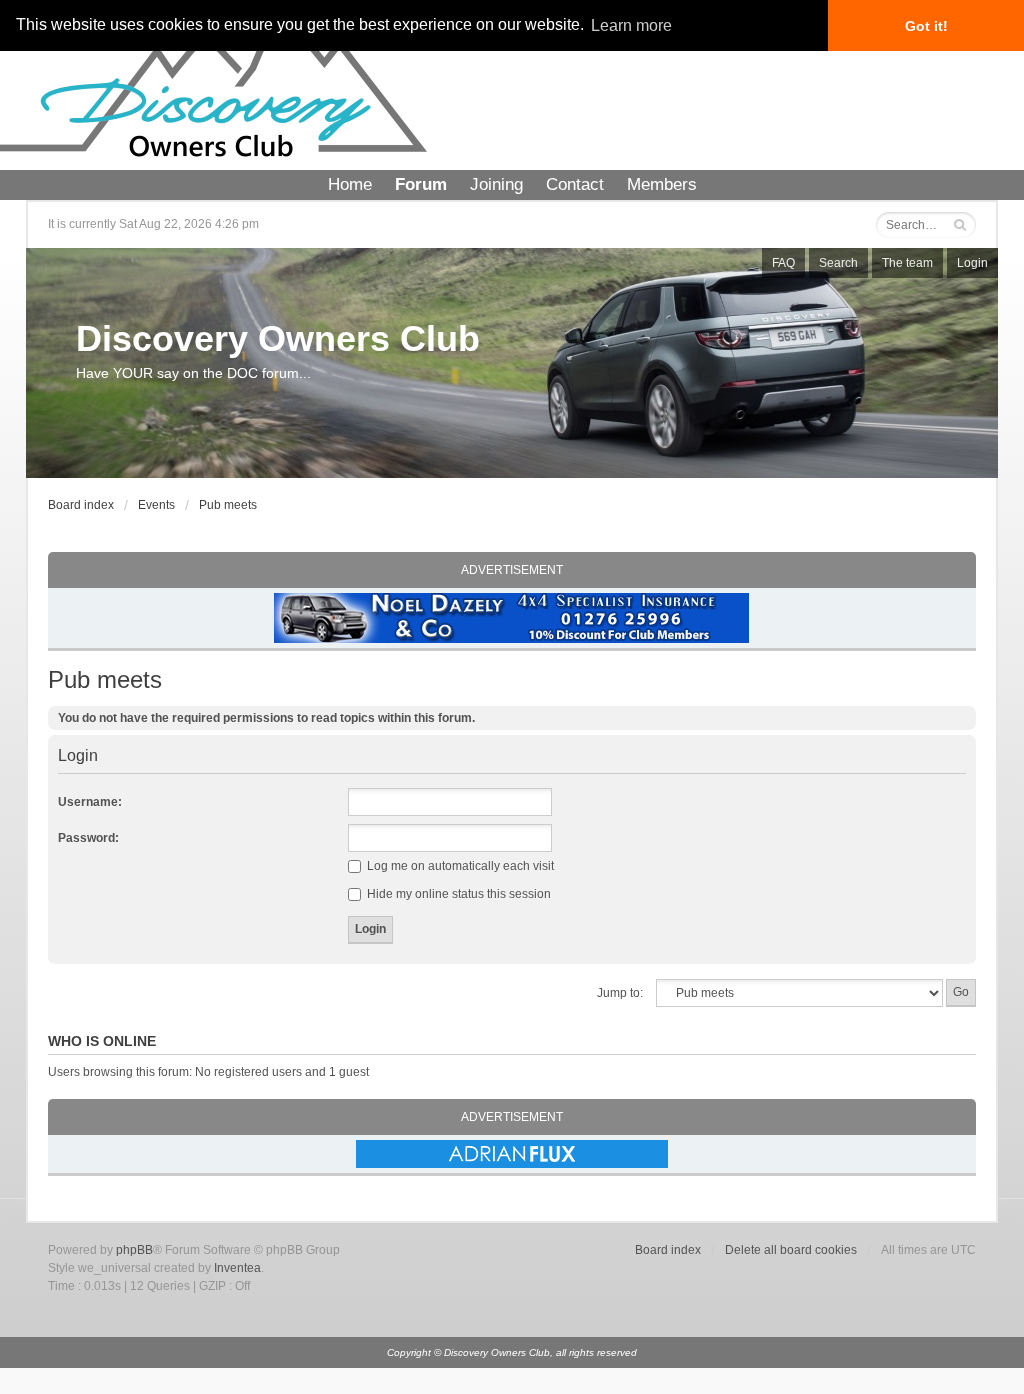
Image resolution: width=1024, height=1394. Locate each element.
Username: (90, 802)
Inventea (237, 1268)
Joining (496, 184)
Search (838, 263)
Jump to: (620, 993)
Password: (88, 838)
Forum (421, 184)
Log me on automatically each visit (459, 866)
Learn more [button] (631, 25)
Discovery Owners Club (278, 338)
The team (907, 263)
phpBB (134, 1250)
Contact (575, 184)
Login (972, 263)
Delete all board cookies (791, 1250)
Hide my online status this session (457, 894)
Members (662, 184)
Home (350, 184)
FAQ (783, 263)
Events (156, 505)
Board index (81, 505)
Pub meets (228, 505)
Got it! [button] (926, 26)
